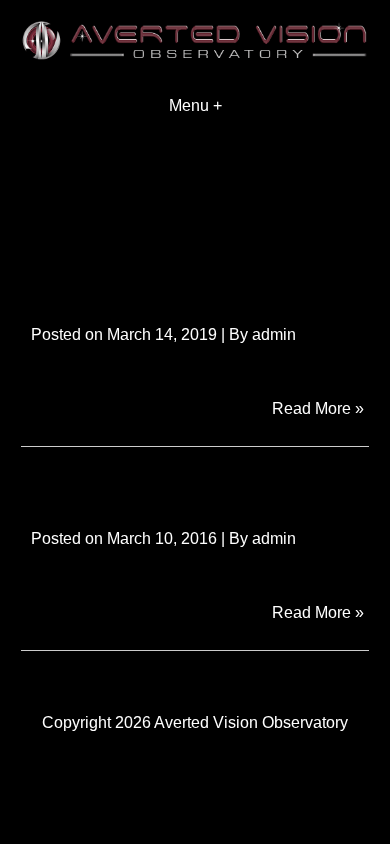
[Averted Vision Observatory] (195, 54)
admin (274, 334)
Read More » (320, 408)
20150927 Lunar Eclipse (175, 484)
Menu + (195, 105)
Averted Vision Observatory (251, 722)
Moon (56, 280)
